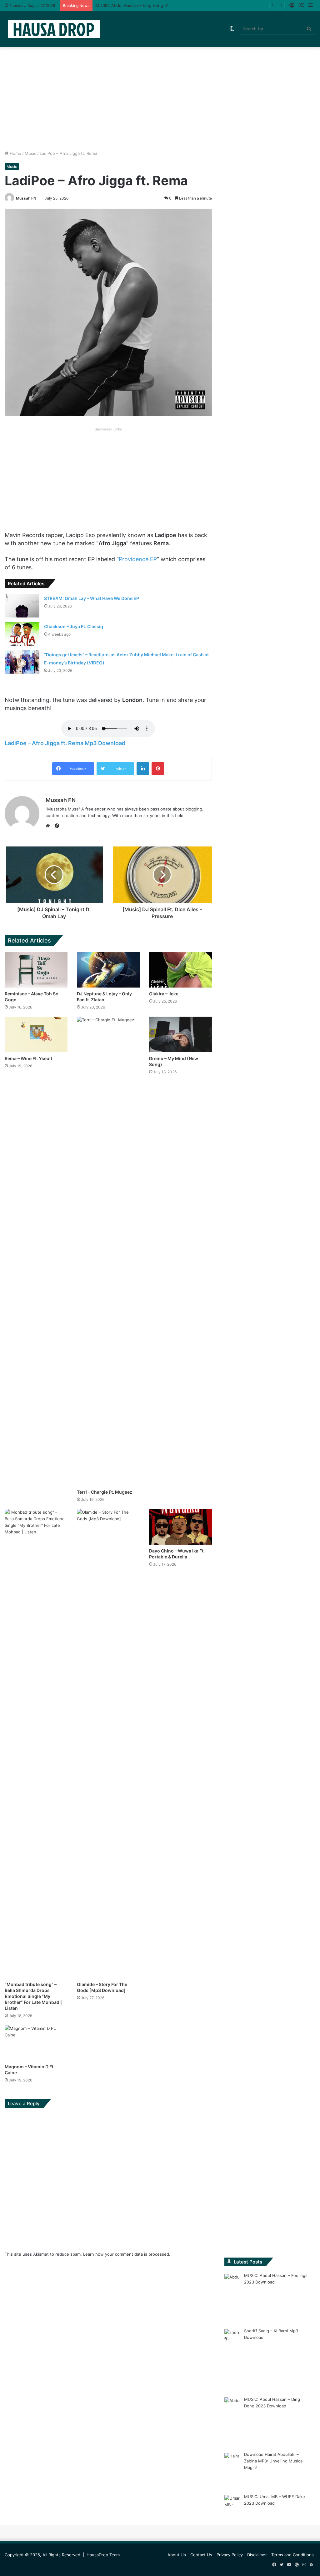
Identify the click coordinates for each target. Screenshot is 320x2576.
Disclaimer (257, 2555)
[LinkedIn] (143, 769)
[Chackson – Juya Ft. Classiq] (22, 634)
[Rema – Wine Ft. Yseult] (36, 1034)
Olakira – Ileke (164, 994)
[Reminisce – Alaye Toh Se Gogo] (36, 970)
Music (30, 153)
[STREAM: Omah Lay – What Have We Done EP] (22, 606)
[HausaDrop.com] (54, 29)
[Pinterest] (158, 769)
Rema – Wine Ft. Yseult (28, 1058)
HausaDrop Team (103, 2555)
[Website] (49, 826)
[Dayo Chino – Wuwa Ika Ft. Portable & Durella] (180, 1527)
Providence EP (138, 559)
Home (15, 153)
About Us (177, 2555)
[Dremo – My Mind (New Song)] (180, 1034)
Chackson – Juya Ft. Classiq (74, 626)
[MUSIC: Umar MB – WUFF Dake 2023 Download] (232, 2508)
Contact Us (201, 2555)
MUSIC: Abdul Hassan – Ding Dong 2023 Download (145, 5)
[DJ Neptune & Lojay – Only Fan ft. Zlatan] (108, 970)
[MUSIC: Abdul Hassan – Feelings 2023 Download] (232, 2297)
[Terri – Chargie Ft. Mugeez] (108, 1251)
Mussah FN (26, 198)
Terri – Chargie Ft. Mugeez (105, 1492)
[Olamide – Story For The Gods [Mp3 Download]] (108, 1744)
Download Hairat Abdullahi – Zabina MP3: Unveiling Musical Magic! (274, 2461)
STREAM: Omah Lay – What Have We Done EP (92, 598)
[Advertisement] (160, 97)
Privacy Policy (230, 2555)
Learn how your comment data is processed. (127, 2254)
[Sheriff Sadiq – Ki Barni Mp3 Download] (232, 2359)
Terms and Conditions (292, 2555)
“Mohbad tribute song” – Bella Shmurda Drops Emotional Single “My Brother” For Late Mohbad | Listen (33, 1996)
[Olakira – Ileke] (180, 970)
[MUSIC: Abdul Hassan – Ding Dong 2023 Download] (232, 2420)
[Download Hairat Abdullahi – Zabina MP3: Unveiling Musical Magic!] (232, 2469)
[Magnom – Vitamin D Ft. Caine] (36, 2043)
